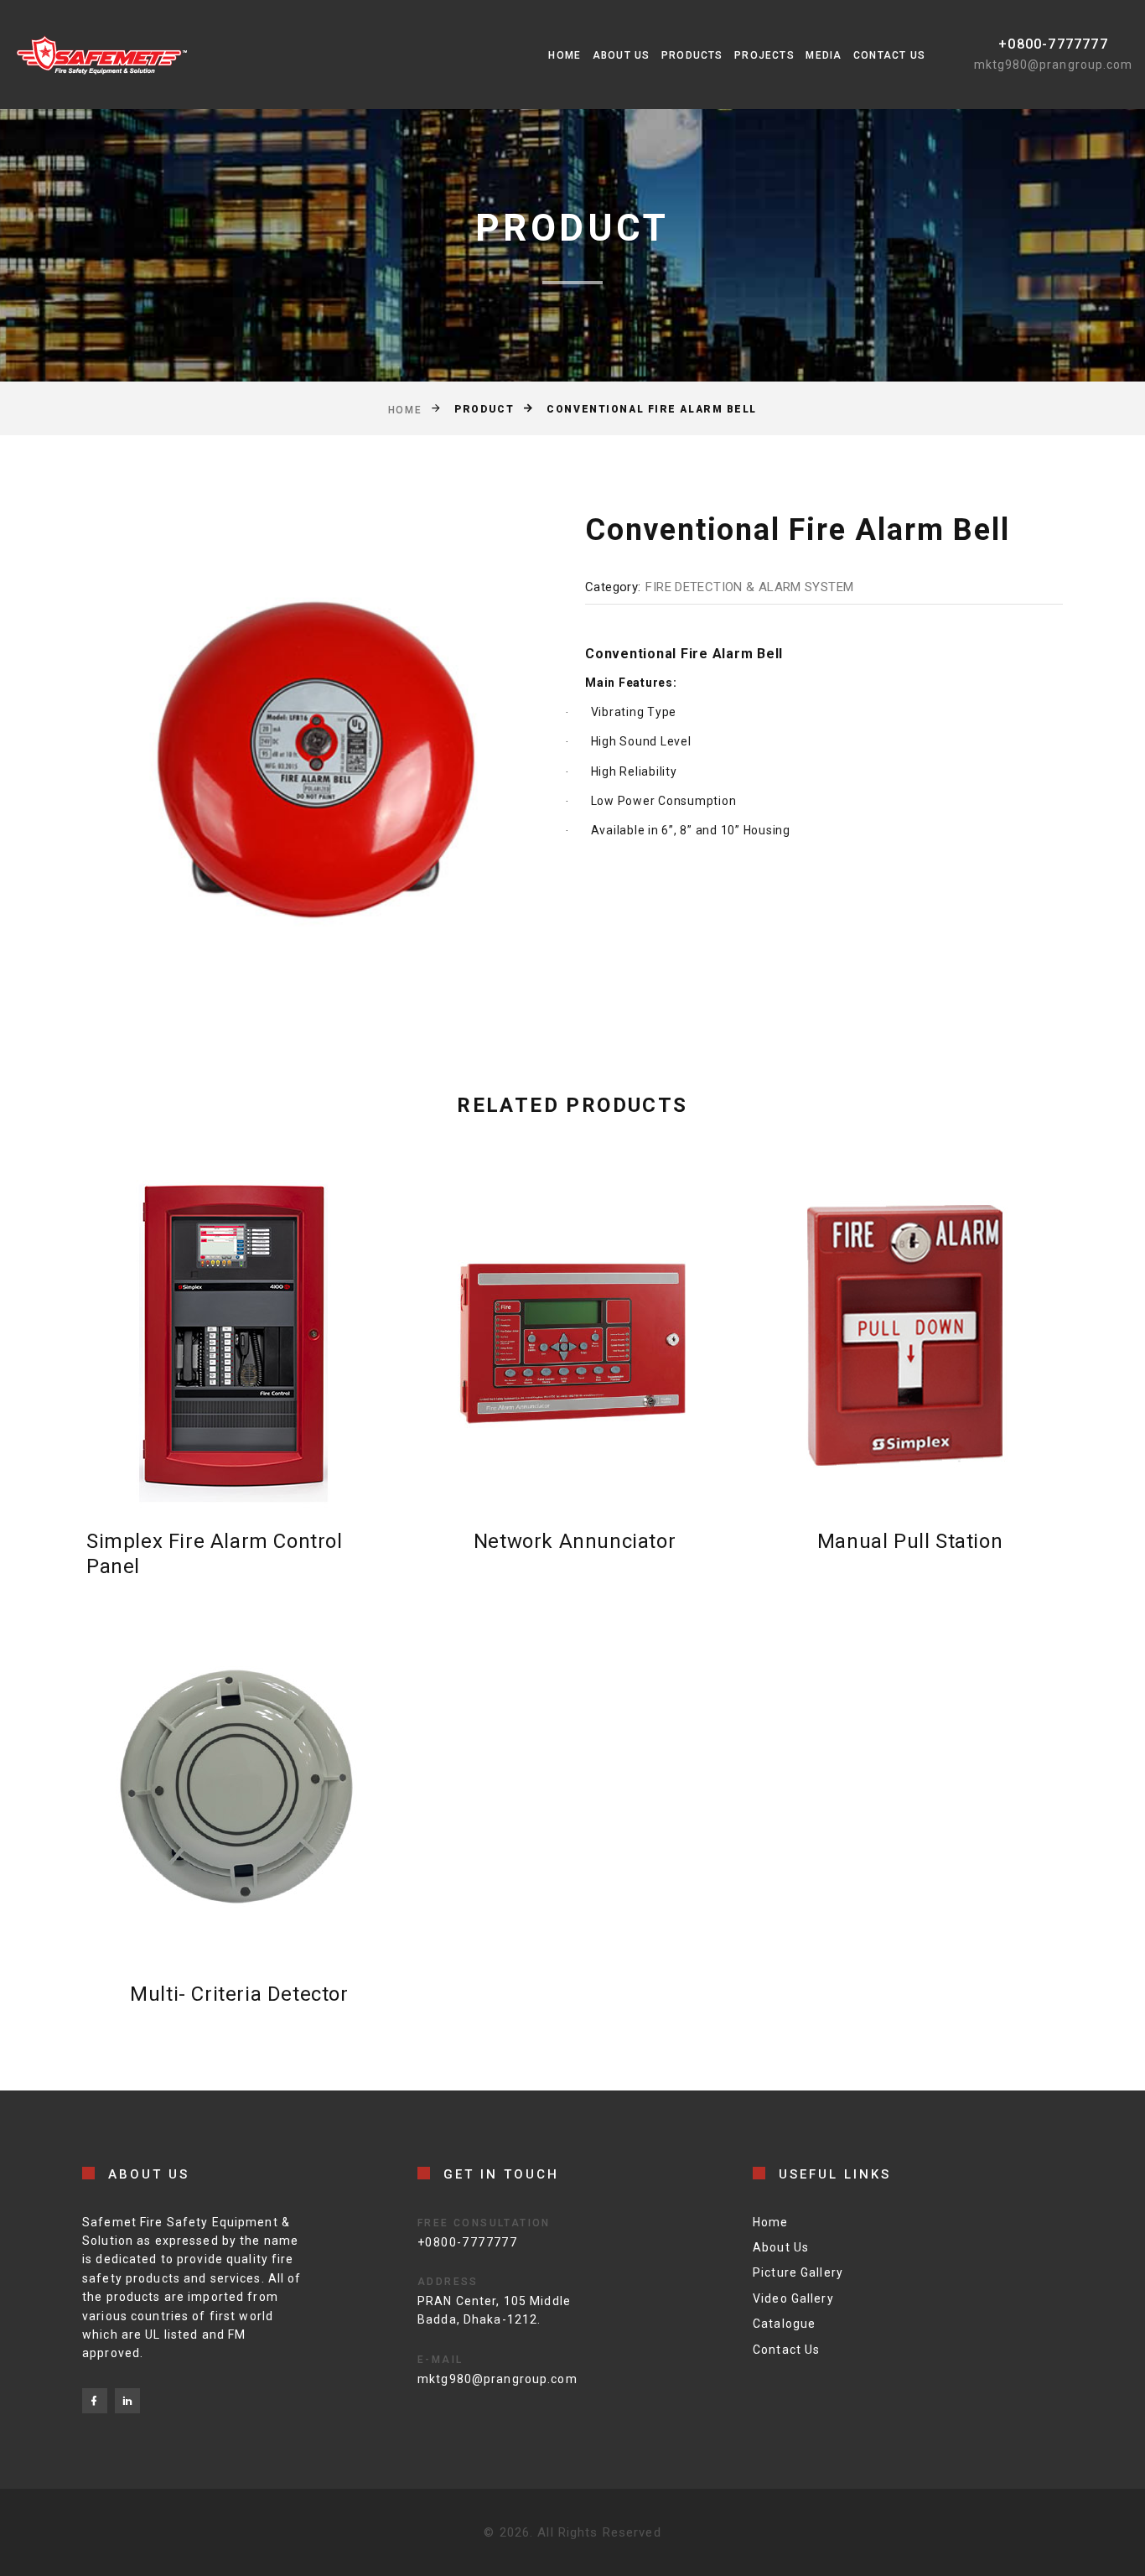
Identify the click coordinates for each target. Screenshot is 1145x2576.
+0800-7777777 (1053, 44)
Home (565, 55)
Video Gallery (793, 2298)
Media (824, 55)
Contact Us (889, 55)
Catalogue (784, 2324)
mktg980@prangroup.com (1053, 65)
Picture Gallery (798, 2272)
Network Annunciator (575, 1541)
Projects (764, 55)
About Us (622, 55)
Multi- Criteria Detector (239, 1994)
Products (692, 55)
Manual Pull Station (910, 1541)
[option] (305, 761)
